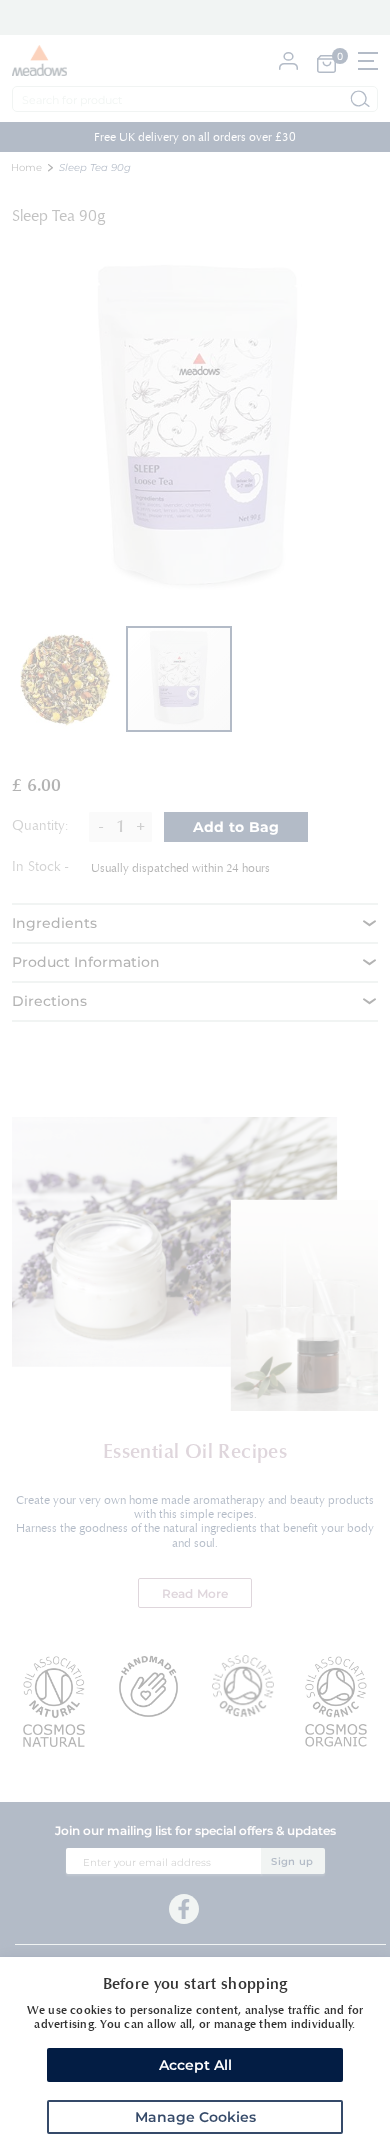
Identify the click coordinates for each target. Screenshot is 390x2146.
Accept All (195, 2065)
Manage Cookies (195, 2117)
